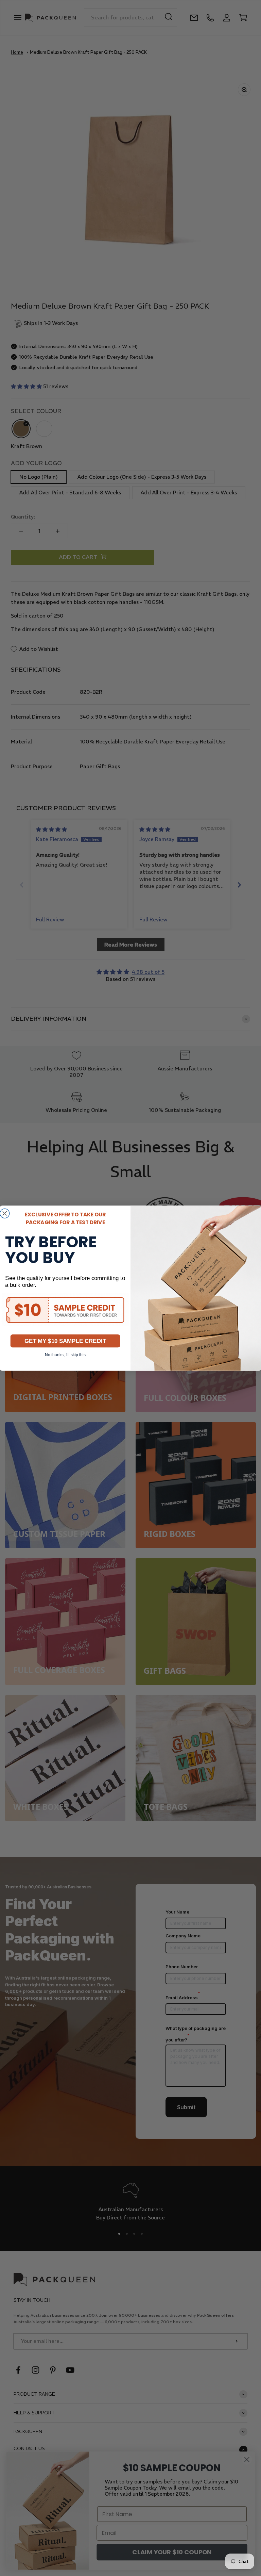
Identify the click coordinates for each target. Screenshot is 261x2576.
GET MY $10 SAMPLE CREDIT (65, 1341)
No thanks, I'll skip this (65, 1355)
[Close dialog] (5, 1213)
